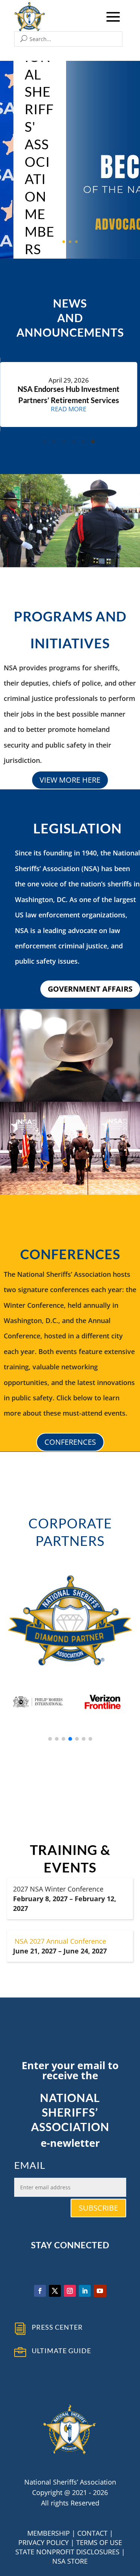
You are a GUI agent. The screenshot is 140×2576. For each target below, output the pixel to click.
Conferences (70, 1442)
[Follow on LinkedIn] (85, 2291)
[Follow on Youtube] (100, 2291)
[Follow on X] (55, 2291)
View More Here (70, 780)
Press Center (57, 2327)
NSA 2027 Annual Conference (60, 1941)
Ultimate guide (61, 2351)
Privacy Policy (43, 2542)
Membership (49, 2533)
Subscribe (98, 2208)
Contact (92, 2533)
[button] (50, 1739)
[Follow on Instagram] (70, 2291)
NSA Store (70, 2561)
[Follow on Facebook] (40, 2291)
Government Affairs (90, 989)
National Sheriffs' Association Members (40, 144)
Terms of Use (99, 2542)
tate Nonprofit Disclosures (69, 2552)
